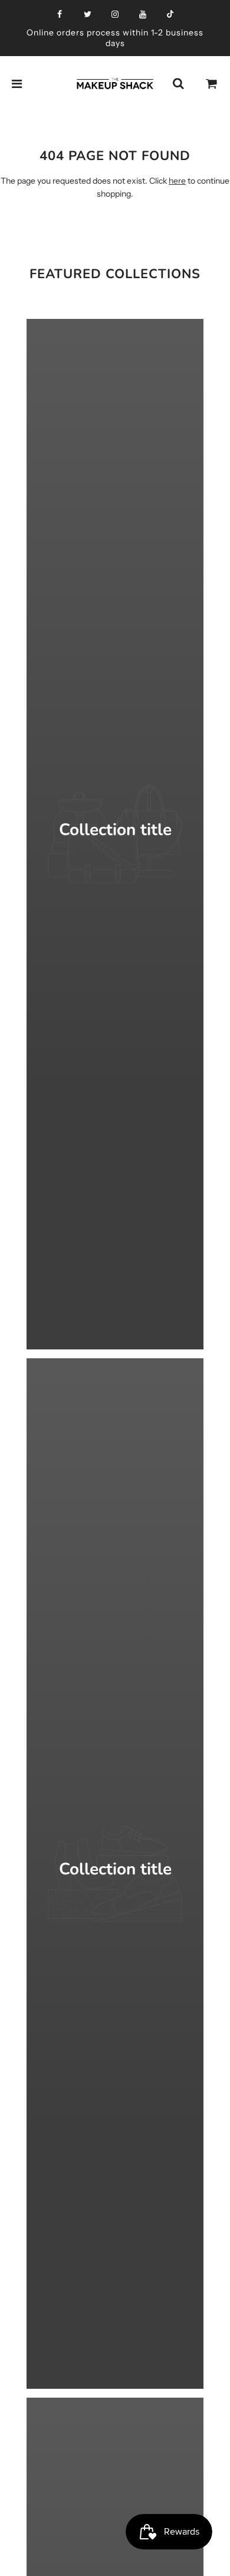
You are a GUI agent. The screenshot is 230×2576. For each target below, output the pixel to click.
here (177, 181)
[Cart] (212, 84)
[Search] (178, 84)
